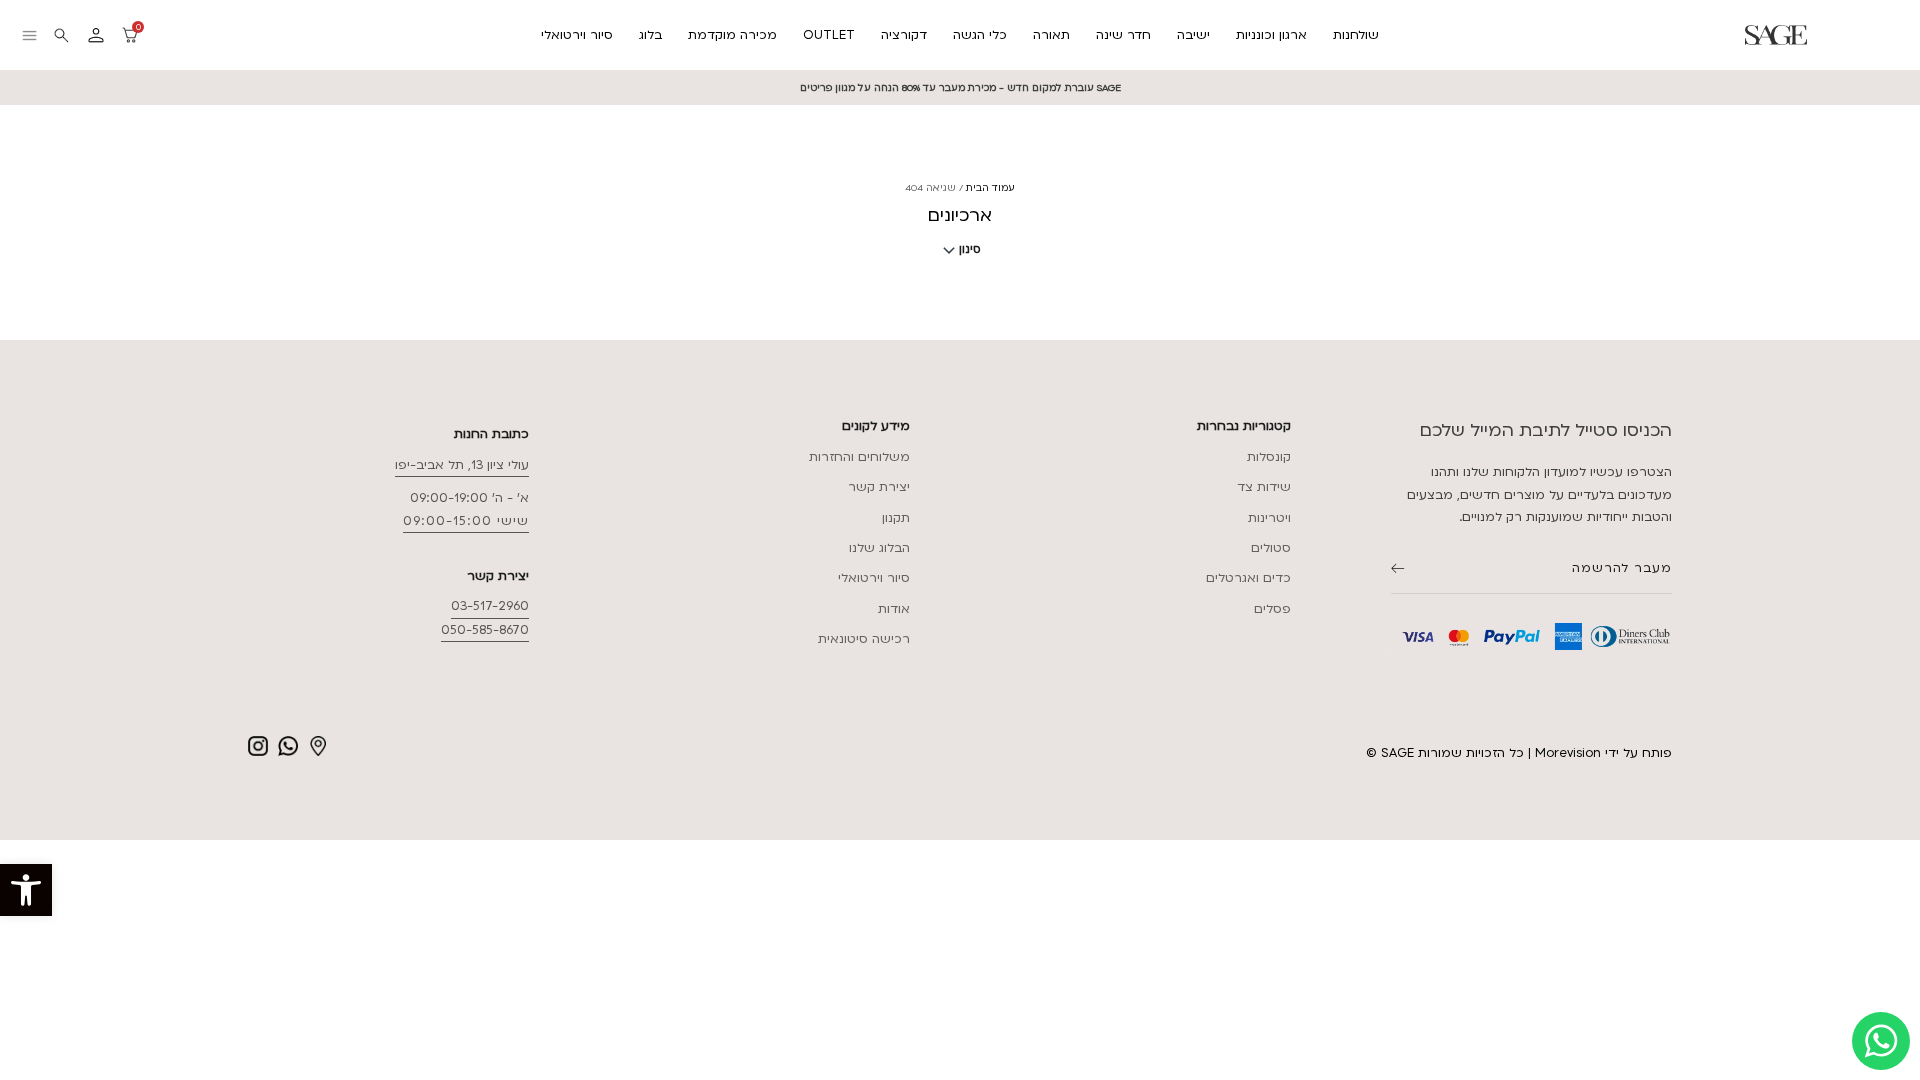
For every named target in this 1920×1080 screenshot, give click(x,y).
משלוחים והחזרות (859, 457)
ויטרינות (1269, 518)
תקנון (896, 518)
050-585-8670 (485, 630)
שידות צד (1264, 487)
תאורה (1051, 35)
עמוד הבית (990, 187)
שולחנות (1356, 35)
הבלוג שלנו (879, 548)
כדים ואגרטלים (1248, 578)
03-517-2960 (490, 606)
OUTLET (829, 35)
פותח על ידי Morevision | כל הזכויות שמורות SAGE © (1519, 753)
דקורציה (904, 35)
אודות (894, 609)
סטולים (1271, 548)
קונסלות (1269, 457)
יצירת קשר (879, 487)
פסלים (1272, 609)
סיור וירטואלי (577, 35)
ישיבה (1193, 35)
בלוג (650, 35)
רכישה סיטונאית (864, 639)
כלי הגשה (980, 35)
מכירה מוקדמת (732, 35)
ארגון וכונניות (1271, 35)
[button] (26, 890)
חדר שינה (1123, 35)
